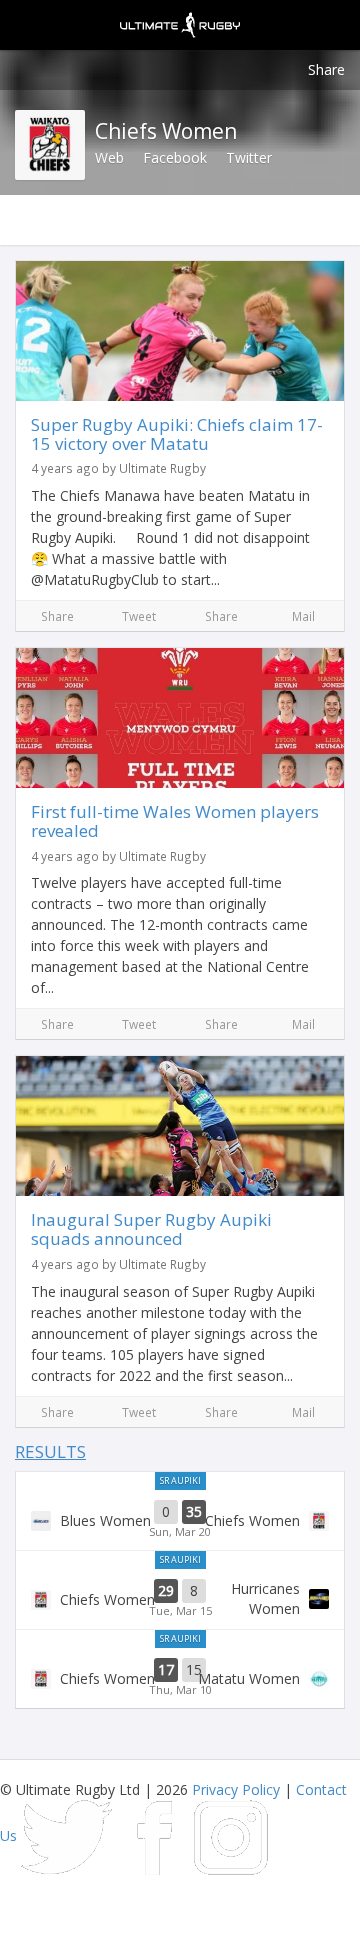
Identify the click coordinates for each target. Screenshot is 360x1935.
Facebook (175, 157)
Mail (303, 616)
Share (326, 69)
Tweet (139, 616)
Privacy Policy (236, 1789)
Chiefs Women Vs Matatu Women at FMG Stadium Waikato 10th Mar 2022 (180, 1678)
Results (50, 1451)
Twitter (249, 157)
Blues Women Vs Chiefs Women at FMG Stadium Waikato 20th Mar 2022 (180, 1520)
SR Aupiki (180, 1480)
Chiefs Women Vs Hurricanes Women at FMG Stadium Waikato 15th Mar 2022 (180, 1599)
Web (109, 157)
